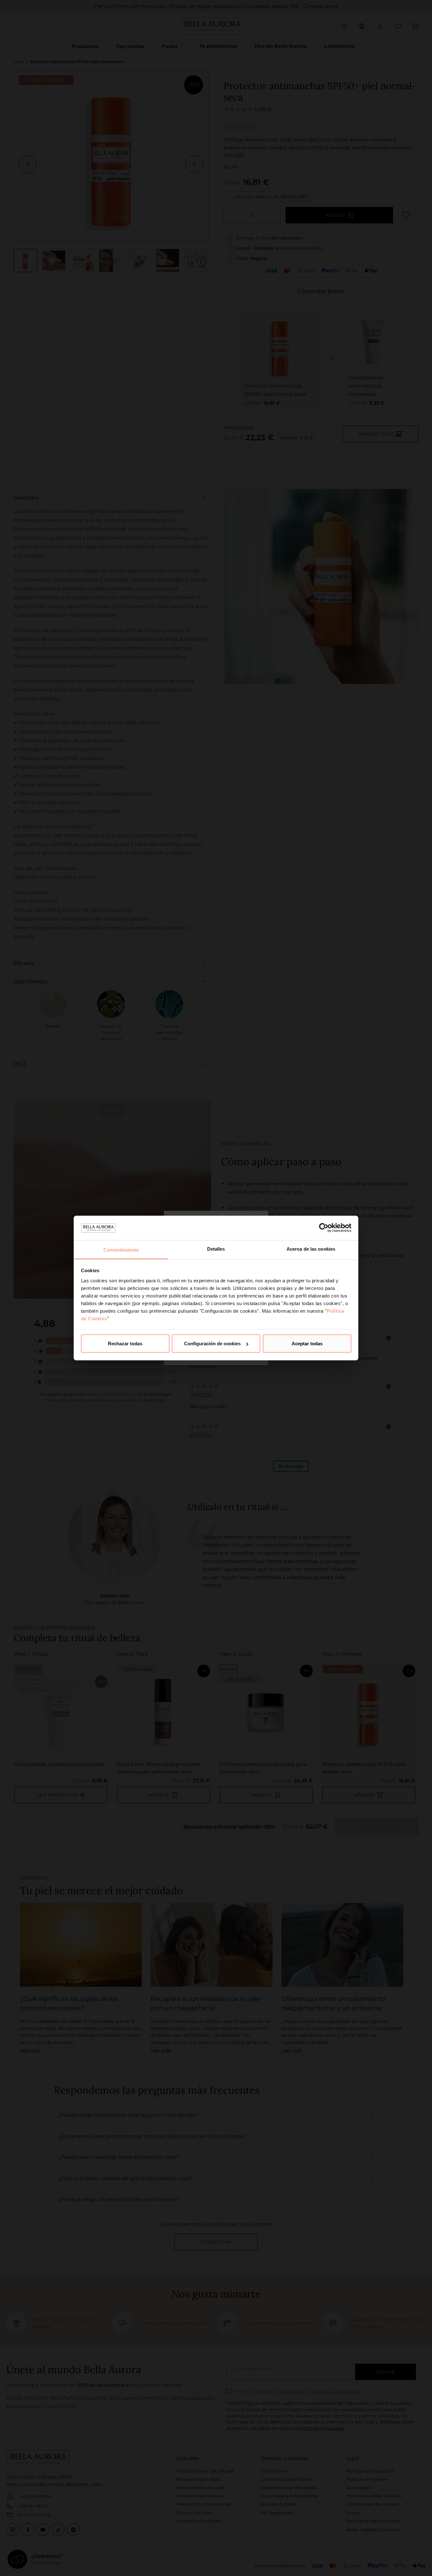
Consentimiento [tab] (121, 1250)
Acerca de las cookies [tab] (311, 1249)
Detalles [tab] (216, 1249)
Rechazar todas (125, 1344)
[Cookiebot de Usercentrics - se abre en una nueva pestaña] (324, 1228)
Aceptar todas (307, 1344)
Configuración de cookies (212, 1344)
